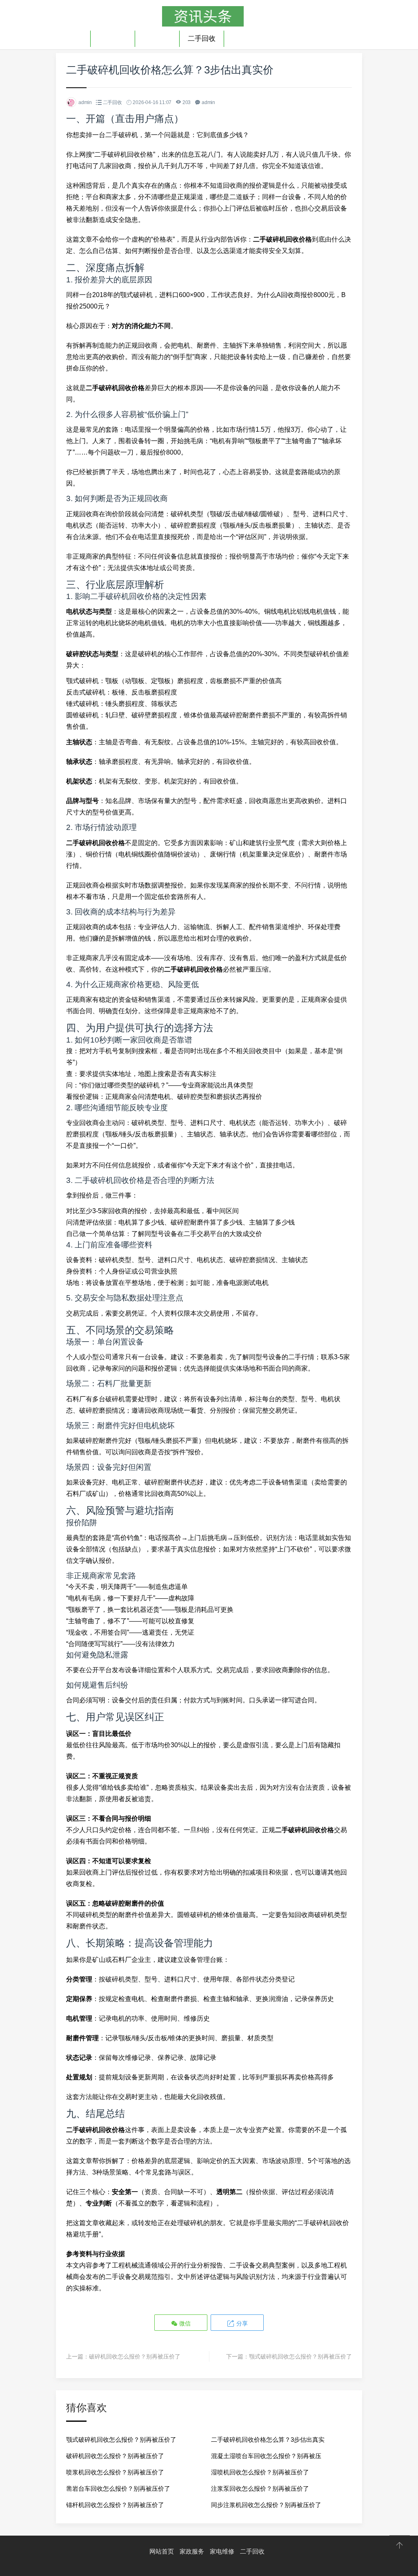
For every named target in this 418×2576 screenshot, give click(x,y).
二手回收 (202, 39)
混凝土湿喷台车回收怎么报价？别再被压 (266, 2456)
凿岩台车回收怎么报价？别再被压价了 (118, 2488)
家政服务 (113, 39)
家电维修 (157, 39)
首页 (75, 39)
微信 (184, 2323)
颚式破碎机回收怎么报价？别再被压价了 (300, 2356)
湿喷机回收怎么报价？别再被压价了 (260, 2472)
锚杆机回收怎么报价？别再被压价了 (115, 2505)
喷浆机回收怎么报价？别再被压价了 (115, 2472)
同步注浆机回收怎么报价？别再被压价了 (266, 2505)
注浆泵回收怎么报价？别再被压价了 (260, 2488)
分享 (241, 2323)
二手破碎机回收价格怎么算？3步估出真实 (268, 2440)
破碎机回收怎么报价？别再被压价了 (135, 2356)
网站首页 (162, 2551)
